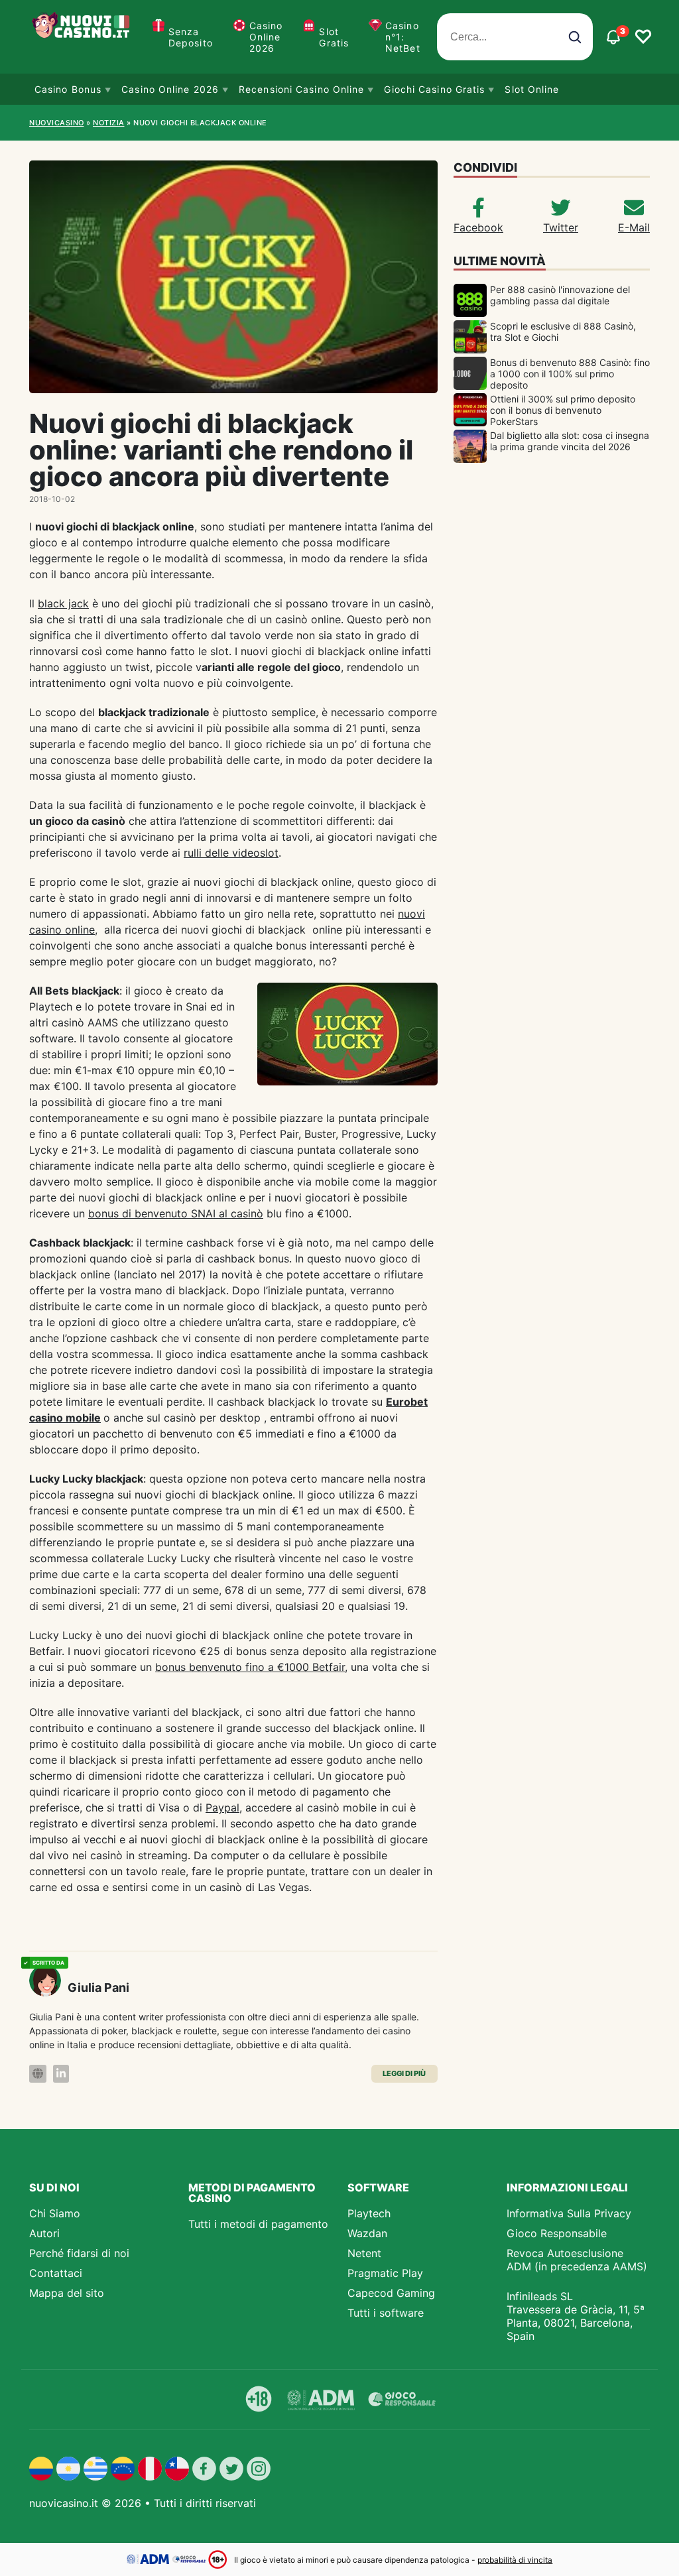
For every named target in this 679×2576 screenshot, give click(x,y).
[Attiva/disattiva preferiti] (643, 37)
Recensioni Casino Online (301, 89)
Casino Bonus (68, 89)
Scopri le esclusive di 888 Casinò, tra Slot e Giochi (563, 332)
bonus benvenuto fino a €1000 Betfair (250, 1667)
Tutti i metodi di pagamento (258, 2224)
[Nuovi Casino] (82, 37)
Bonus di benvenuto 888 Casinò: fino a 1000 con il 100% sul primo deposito (570, 374)
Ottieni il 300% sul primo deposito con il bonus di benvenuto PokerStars (563, 410)
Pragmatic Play (385, 2273)
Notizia (109, 123)
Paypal (222, 1808)
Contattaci (56, 2273)
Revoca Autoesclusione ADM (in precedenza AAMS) (577, 2260)
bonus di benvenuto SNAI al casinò (176, 1213)
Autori (44, 2233)
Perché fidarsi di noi (79, 2253)
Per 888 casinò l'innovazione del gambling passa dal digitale (560, 295)
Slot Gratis (334, 37)
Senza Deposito (191, 37)
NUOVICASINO (57, 123)
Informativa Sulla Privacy (569, 2213)
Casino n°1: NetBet (403, 37)
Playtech (369, 2213)
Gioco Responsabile (557, 2233)
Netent (364, 2253)
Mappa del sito (67, 2293)
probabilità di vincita (515, 2560)
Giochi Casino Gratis (434, 89)
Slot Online (532, 89)
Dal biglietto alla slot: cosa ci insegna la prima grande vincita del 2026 (570, 441)
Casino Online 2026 (266, 37)
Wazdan (367, 2233)
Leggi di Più (404, 2073)
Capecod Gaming (391, 2293)
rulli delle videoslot (231, 853)
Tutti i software (386, 2313)
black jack (63, 603)
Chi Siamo (55, 2213)
